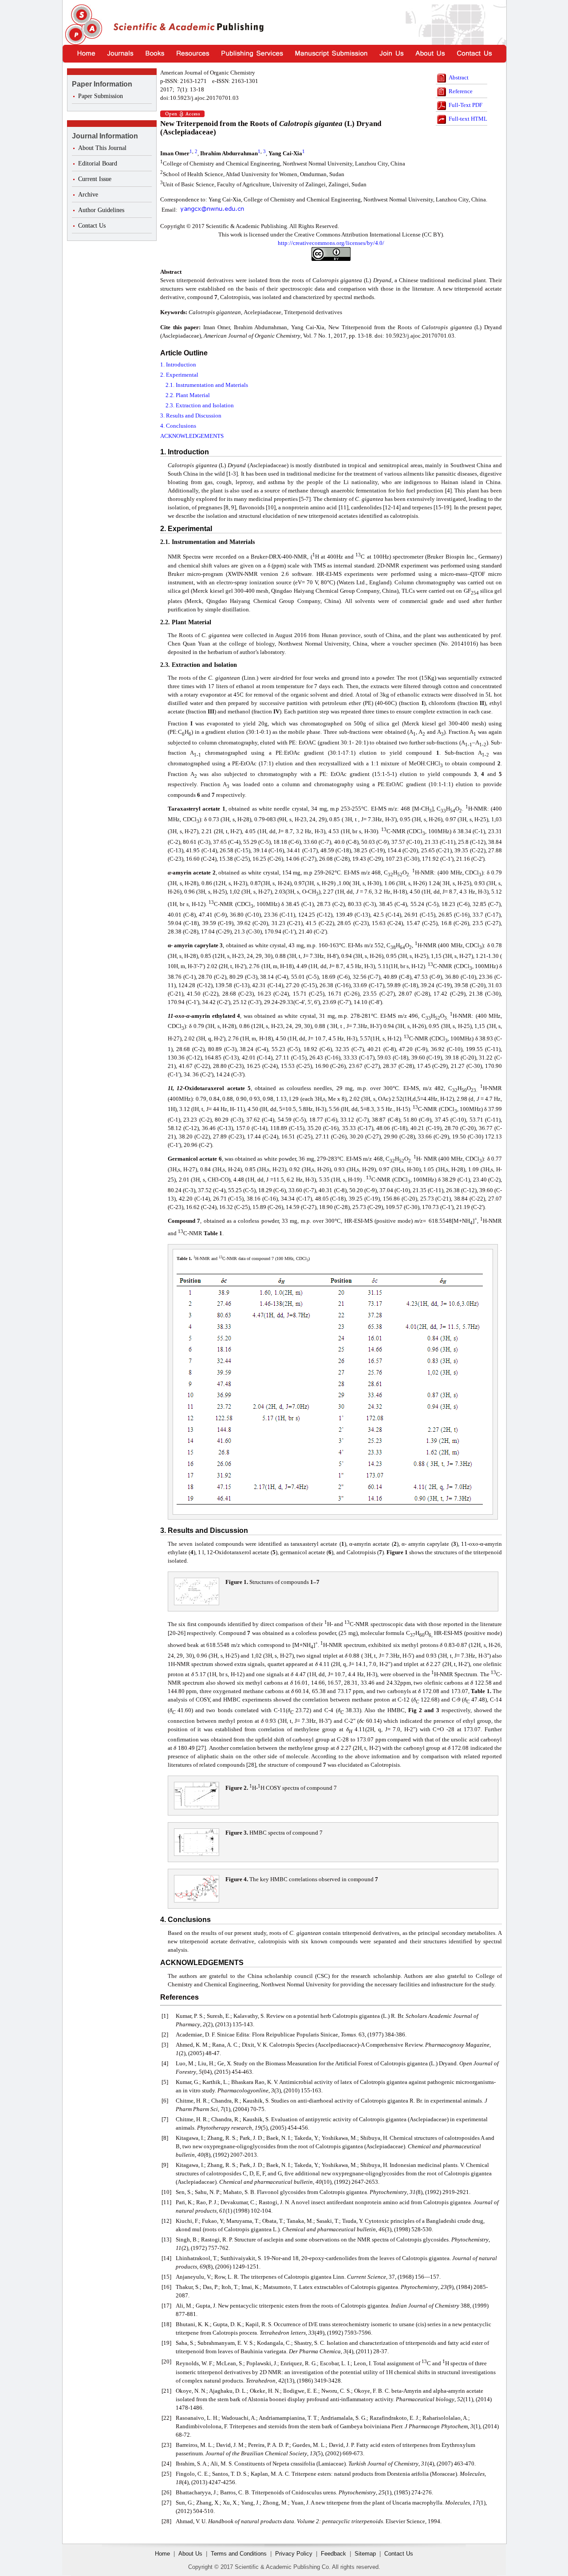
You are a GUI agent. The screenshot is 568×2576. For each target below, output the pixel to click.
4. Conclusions (178, 426)
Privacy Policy (294, 2554)
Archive (88, 195)
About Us (190, 2554)
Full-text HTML (468, 119)
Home (162, 2554)
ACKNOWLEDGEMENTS (192, 436)
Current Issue (95, 179)
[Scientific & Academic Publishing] (82, 25)
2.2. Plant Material (188, 395)
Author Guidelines (101, 210)
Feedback (333, 2554)
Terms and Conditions (239, 2554)
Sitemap (365, 2554)
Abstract (459, 77)
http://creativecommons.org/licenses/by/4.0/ (331, 243)
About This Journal (102, 148)
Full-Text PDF (465, 105)
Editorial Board (98, 163)
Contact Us (92, 226)
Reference (461, 91)
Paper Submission (101, 96)
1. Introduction (178, 364)
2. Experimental (179, 375)
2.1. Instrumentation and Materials (207, 385)
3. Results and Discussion (191, 416)
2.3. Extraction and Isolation (200, 405)
